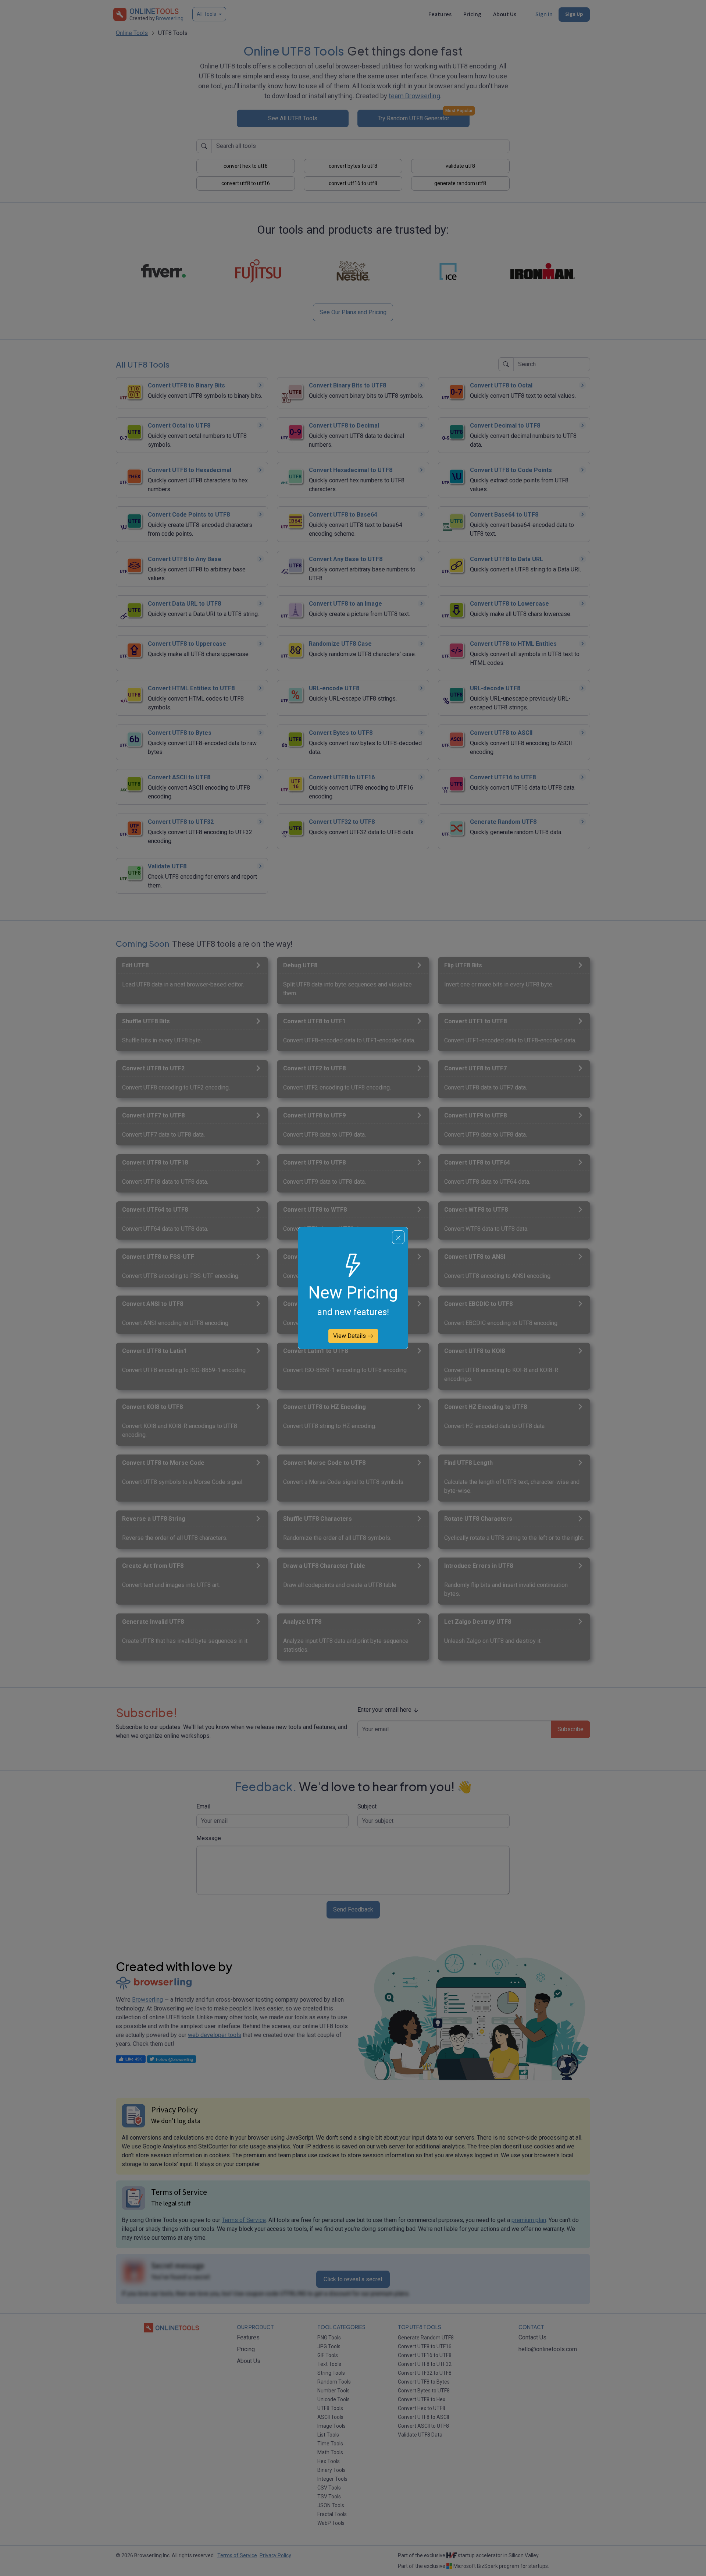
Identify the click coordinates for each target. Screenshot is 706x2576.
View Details (350, 1336)
